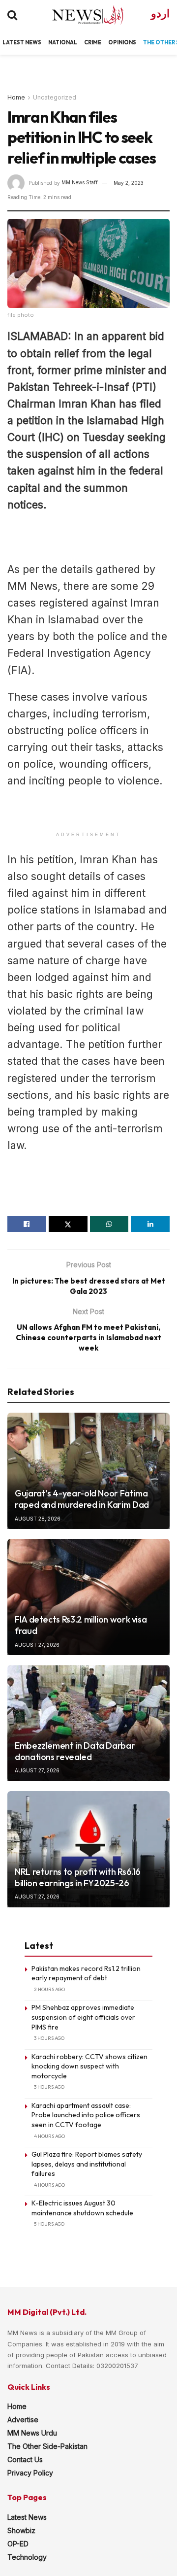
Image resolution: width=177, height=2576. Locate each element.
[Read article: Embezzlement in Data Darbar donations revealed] (88, 1723)
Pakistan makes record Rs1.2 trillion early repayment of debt (86, 1973)
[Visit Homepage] (79, 15)
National (63, 42)
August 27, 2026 (37, 1645)
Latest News (27, 2517)
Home (16, 97)
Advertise (23, 2420)
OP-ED (18, 2544)
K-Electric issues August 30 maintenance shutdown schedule (82, 2208)
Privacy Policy (30, 2473)
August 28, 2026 (38, 1519)
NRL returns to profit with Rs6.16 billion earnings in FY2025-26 (78, 1877)
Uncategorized (55, 97)
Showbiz (21, 2530)
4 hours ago (49, 2136)
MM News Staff (80, 183)
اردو (160, 14)
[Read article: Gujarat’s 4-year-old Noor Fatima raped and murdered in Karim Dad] (88, 1471)
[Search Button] (12, 15)
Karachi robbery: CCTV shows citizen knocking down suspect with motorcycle (89, 2066)
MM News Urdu (32, 2433)
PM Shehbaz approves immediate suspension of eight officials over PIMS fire (83, 2017)
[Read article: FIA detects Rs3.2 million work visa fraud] (88, 1597)
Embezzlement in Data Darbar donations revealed (75, 1751)
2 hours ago (49, 1989)
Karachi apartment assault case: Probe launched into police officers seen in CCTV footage (86, 2115)
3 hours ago (49, 2038)
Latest (13, 42)
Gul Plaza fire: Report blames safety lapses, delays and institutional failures (87, 2164)
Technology (27, 2557)
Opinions (122, 42)
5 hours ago (49, 2224)
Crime (93, 42)
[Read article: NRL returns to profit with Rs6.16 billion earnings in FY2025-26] (88, 1849)
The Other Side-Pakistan (47, 2446)
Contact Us (25, 2459)
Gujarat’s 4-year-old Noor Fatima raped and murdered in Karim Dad (82, 1499)
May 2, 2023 (129, 183)
